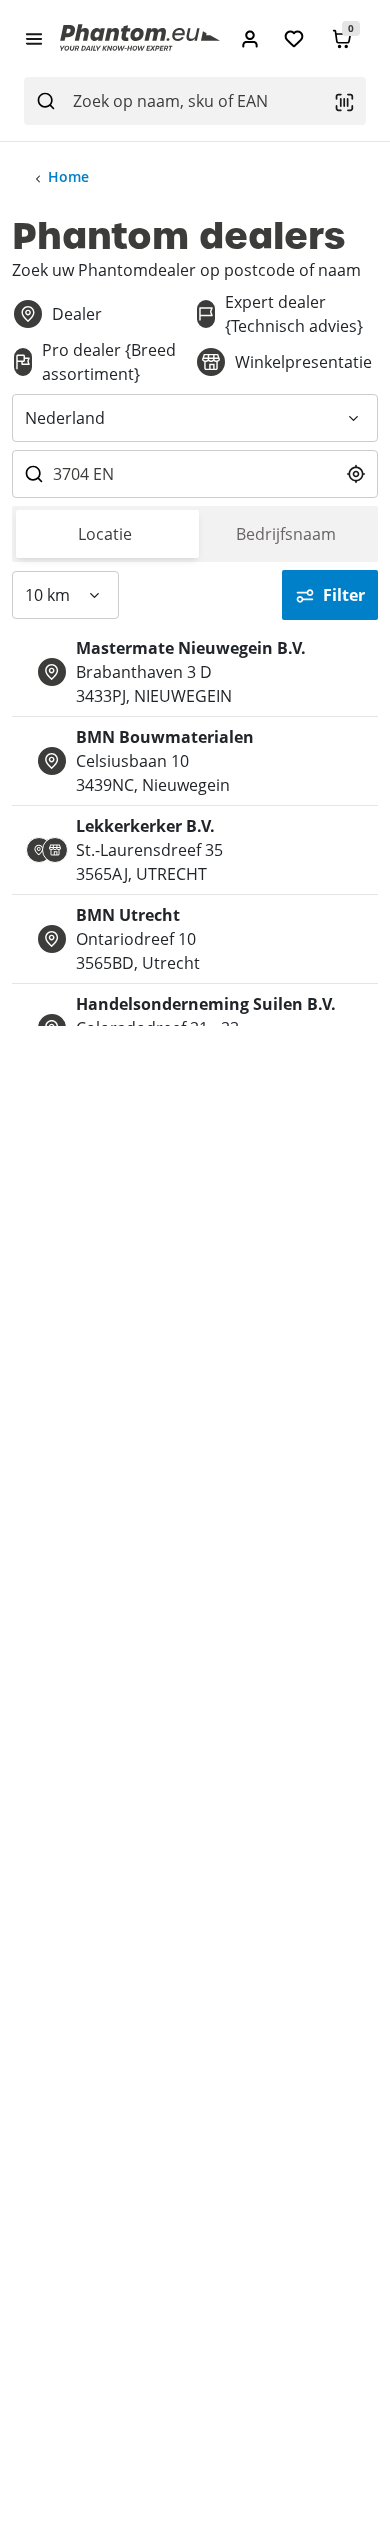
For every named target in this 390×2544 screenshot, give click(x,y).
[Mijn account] (250, 38)
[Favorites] (294, 38)
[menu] (34, 38)
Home (68, 176)
